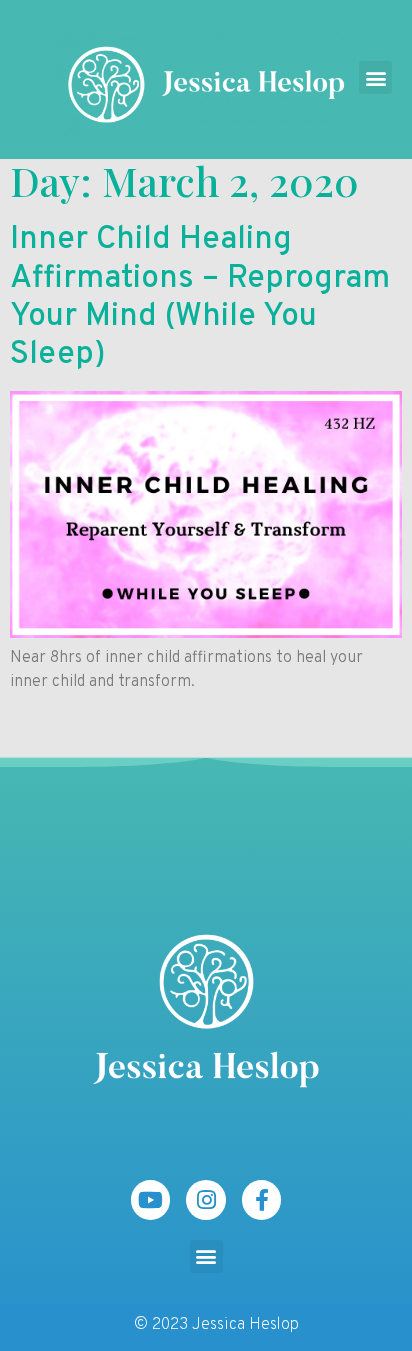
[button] (375, 77)
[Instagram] (206, 1200)
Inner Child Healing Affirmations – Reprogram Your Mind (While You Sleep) (200, 297)
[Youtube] (151, 1200)
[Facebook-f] (262, 1200)
